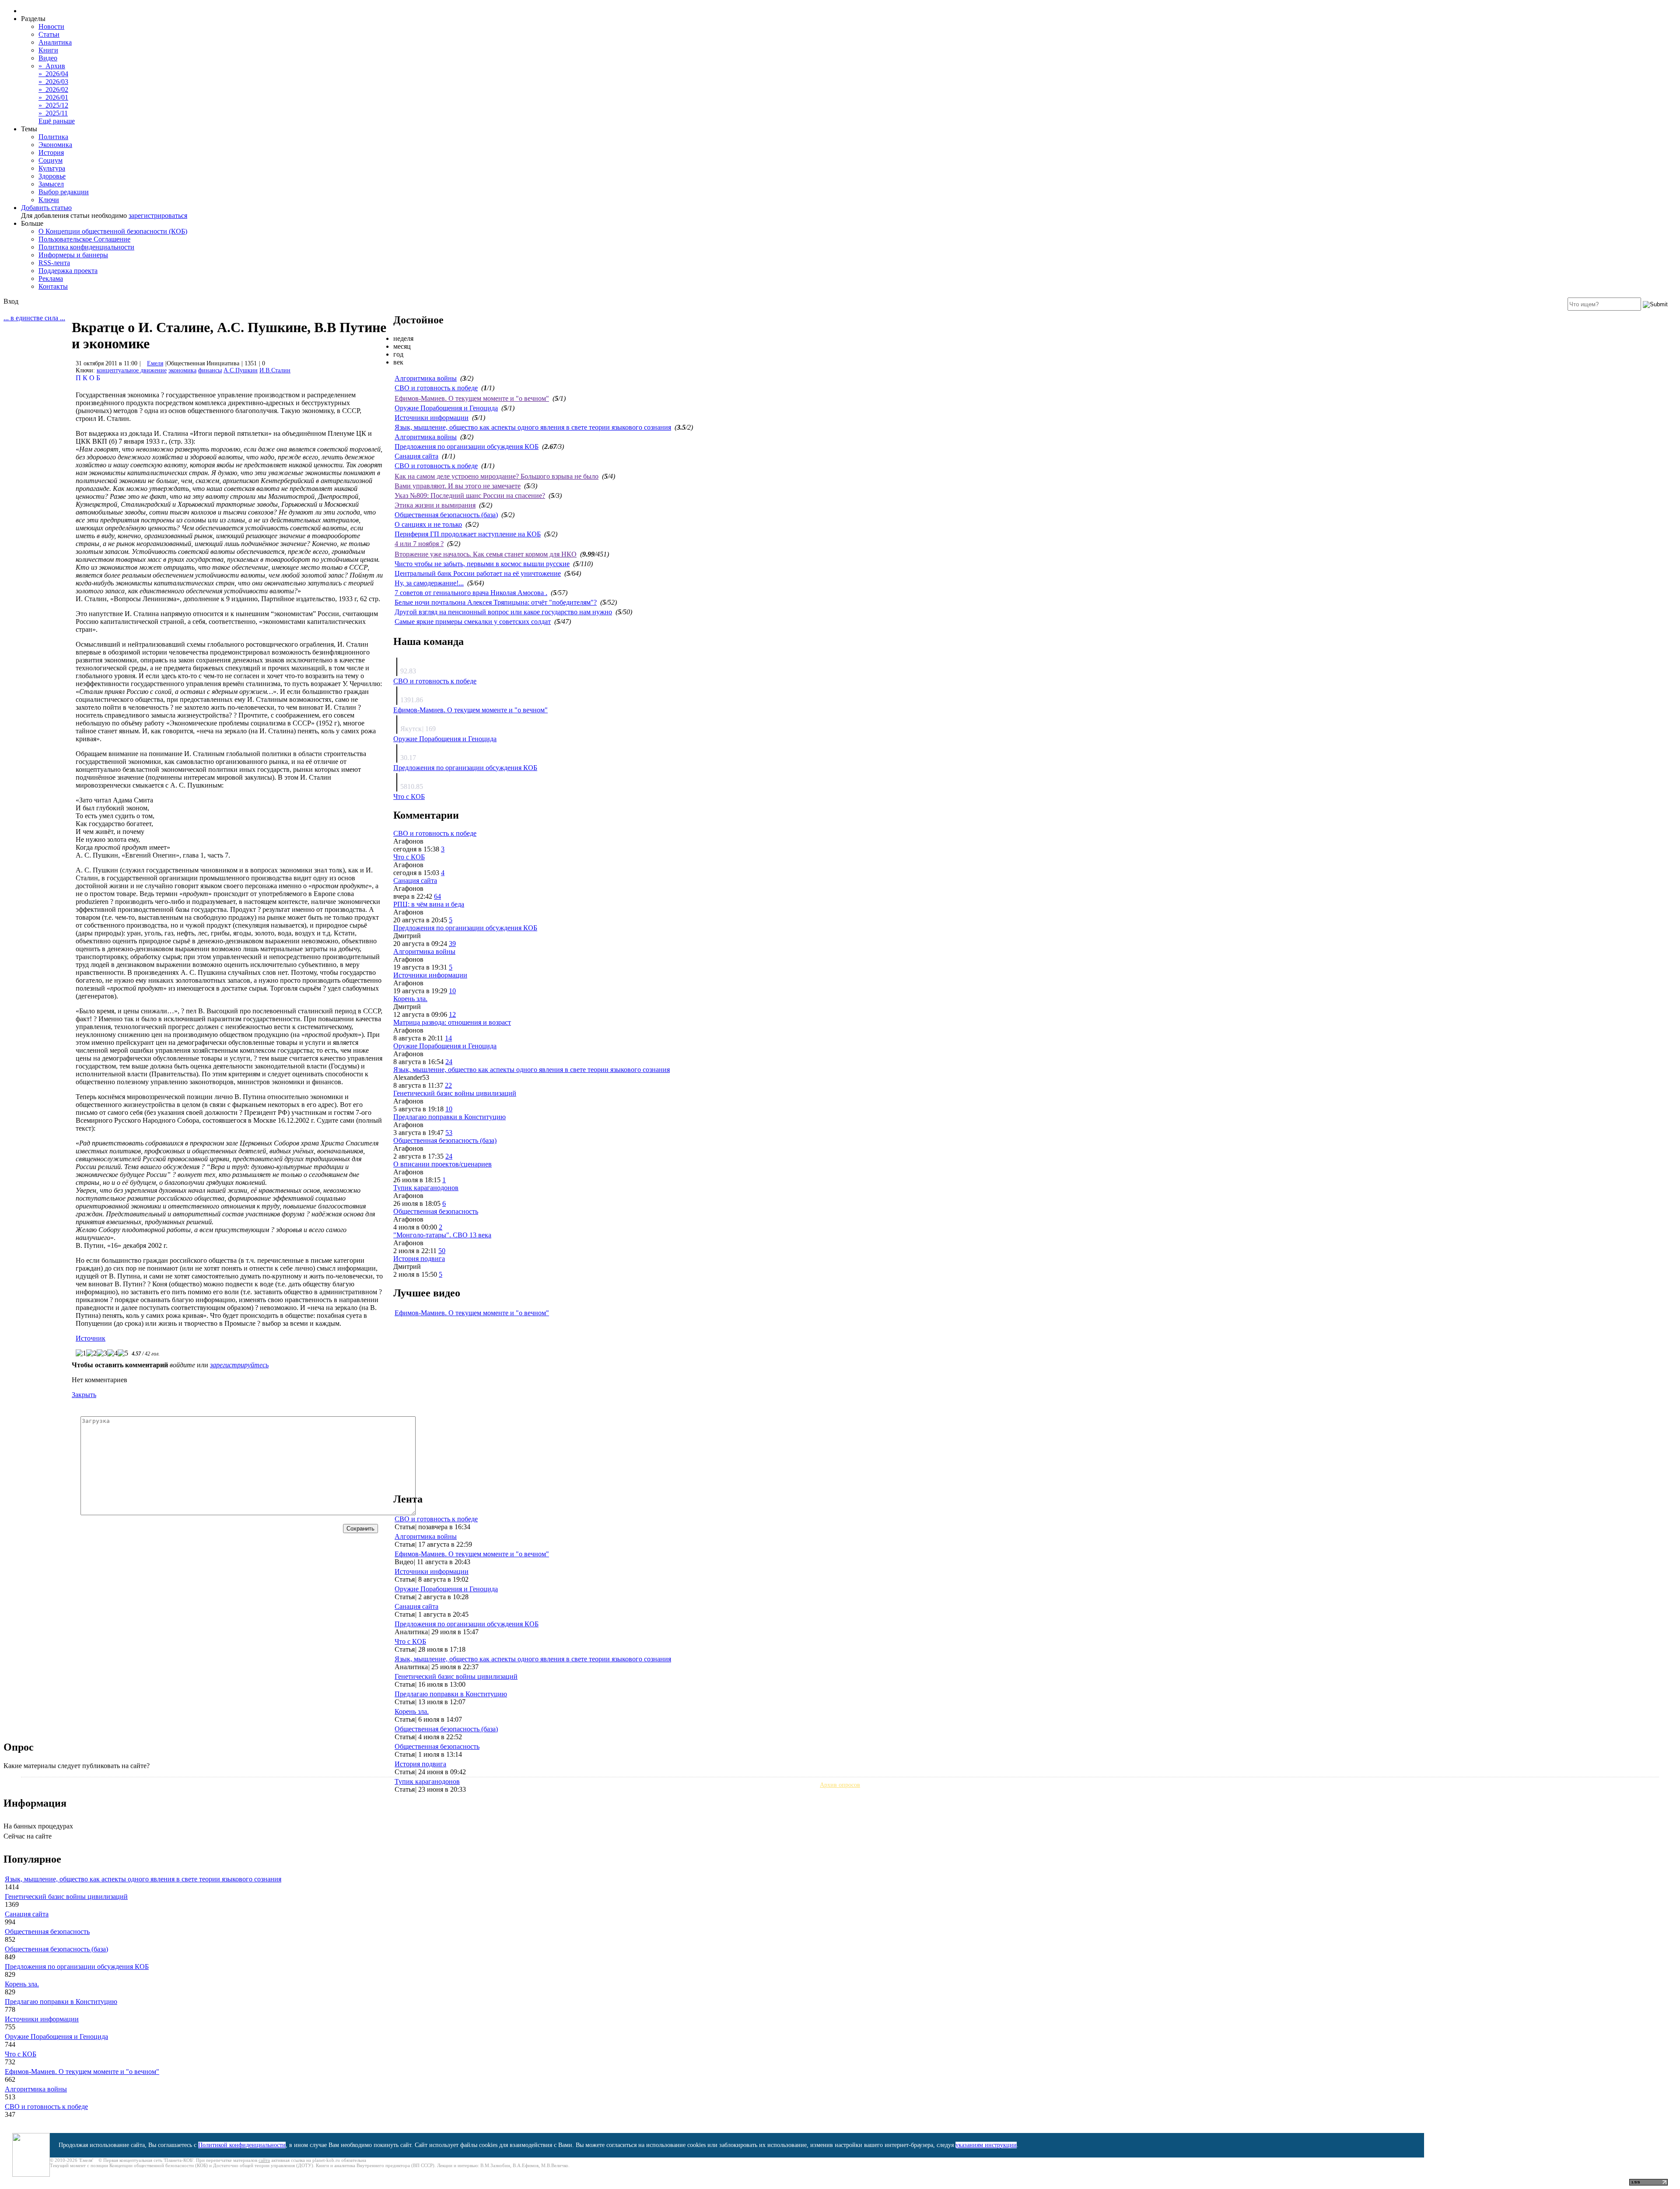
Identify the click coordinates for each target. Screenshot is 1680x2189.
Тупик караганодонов (426, 1188)
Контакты (53, 286)
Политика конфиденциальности (86, 247)
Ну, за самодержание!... (429, 583)
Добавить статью (46, 208)
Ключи (49, 200)
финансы (210, 370)
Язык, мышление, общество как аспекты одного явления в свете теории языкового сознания (533, 427)
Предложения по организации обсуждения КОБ (467, 447)
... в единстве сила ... (34, 318)
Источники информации (432, 418)
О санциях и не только (428, 524)
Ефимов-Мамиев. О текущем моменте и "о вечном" (472, 398)
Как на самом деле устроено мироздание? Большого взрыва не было (497, 476)
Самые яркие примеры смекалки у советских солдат (473, 622)
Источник (91, 1338)
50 (442, 1251)
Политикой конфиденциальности (242, 2145)
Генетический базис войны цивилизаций (455, 1093)
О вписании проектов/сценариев (443, 1164)
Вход (11, 301)
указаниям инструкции (986, 2145)
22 (448, 1085)
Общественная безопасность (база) (446, 515)
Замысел (51, 184)
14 (448, 1038)
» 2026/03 (53, 82)
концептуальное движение (132, 370)
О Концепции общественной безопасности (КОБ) (113, 231)
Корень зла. (410, 999)
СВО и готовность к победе (436, 388)
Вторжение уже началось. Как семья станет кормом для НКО (486, 554)
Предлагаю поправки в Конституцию (450, 1117)
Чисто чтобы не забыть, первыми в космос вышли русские (482, 564)
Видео (48, 58)
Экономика (55, 145)
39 (452, 944)
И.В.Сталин (275, 370)
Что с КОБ (409, 797)
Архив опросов (840, 1785)
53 (449, 1133)
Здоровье (52, 176)
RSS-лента (54, 263)
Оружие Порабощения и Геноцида (446, 408)
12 (452, 1014)
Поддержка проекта (68, 271)
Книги (48, 50)
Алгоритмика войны (426, 378)
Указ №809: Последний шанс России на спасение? (470, 496)
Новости (51, 26)
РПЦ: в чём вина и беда (429, 904)
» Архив (52, 66)
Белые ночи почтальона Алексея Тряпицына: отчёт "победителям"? (496, 602)
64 (437, 896)
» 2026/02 (53, 89)
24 (449, 1062)
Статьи (49, 34)
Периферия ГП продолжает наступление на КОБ (468, 534)
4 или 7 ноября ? (419, 544)
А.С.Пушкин (241, 370)
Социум (51, 160)
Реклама (51, 278)
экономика (182, 370)
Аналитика (55, 42)
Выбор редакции (64, 192)
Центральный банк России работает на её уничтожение (478, 573)
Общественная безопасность (436, 1211)
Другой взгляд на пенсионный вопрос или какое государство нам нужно (503, 612)
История (51, 152)
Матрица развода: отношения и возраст (452, 1022)
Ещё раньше (57, 121)
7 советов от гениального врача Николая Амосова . (471, 593)
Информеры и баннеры (73, 255)
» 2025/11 (53, 113)
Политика (53, 137)
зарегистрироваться (158, 215)
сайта (264, 2160)
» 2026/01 (53, 97)
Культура (52, 168)
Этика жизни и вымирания (435, 505)
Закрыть (84, 1395)
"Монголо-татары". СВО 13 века (442, 1235)
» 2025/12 (53, 105)
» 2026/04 (53, 74)
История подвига (419, 1259)
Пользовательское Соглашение (84, 239)
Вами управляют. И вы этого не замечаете (458, 486)
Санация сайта (416, 456)
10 (452, 991)
